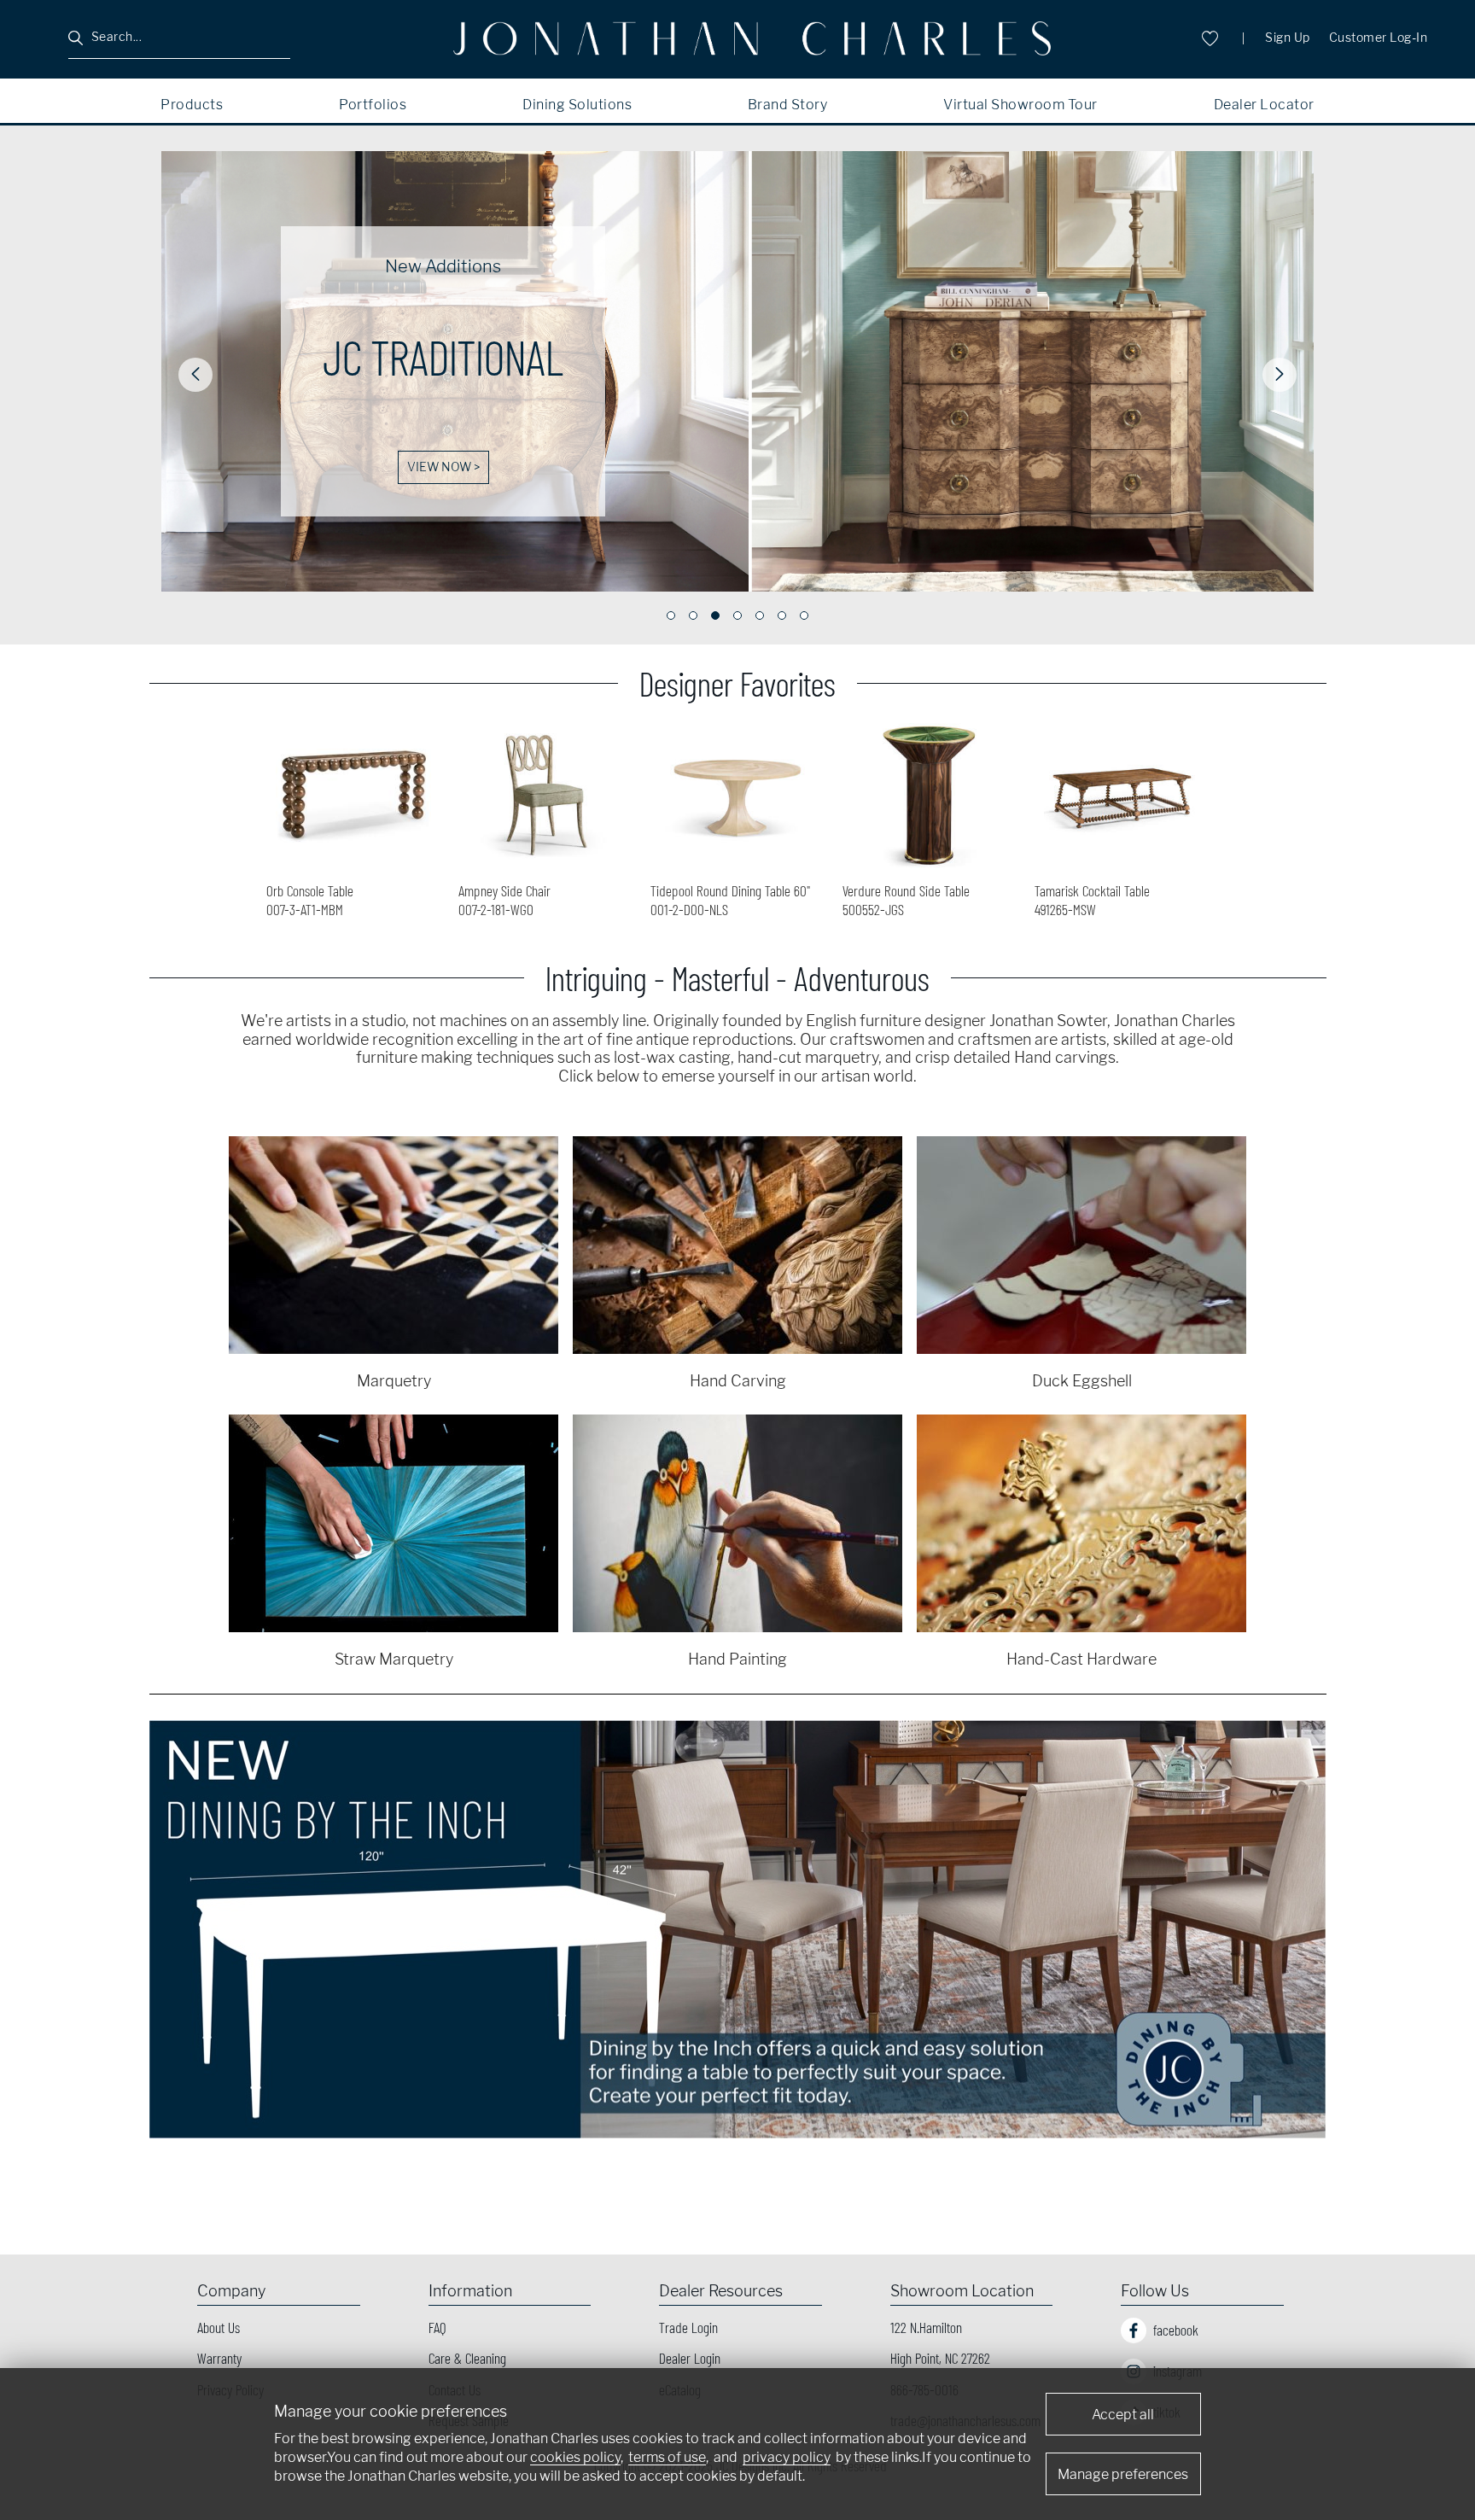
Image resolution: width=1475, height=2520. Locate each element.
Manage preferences (1123, 2474)
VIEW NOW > (443, 467)
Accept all (1123, 2415)
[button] (195, 375)
